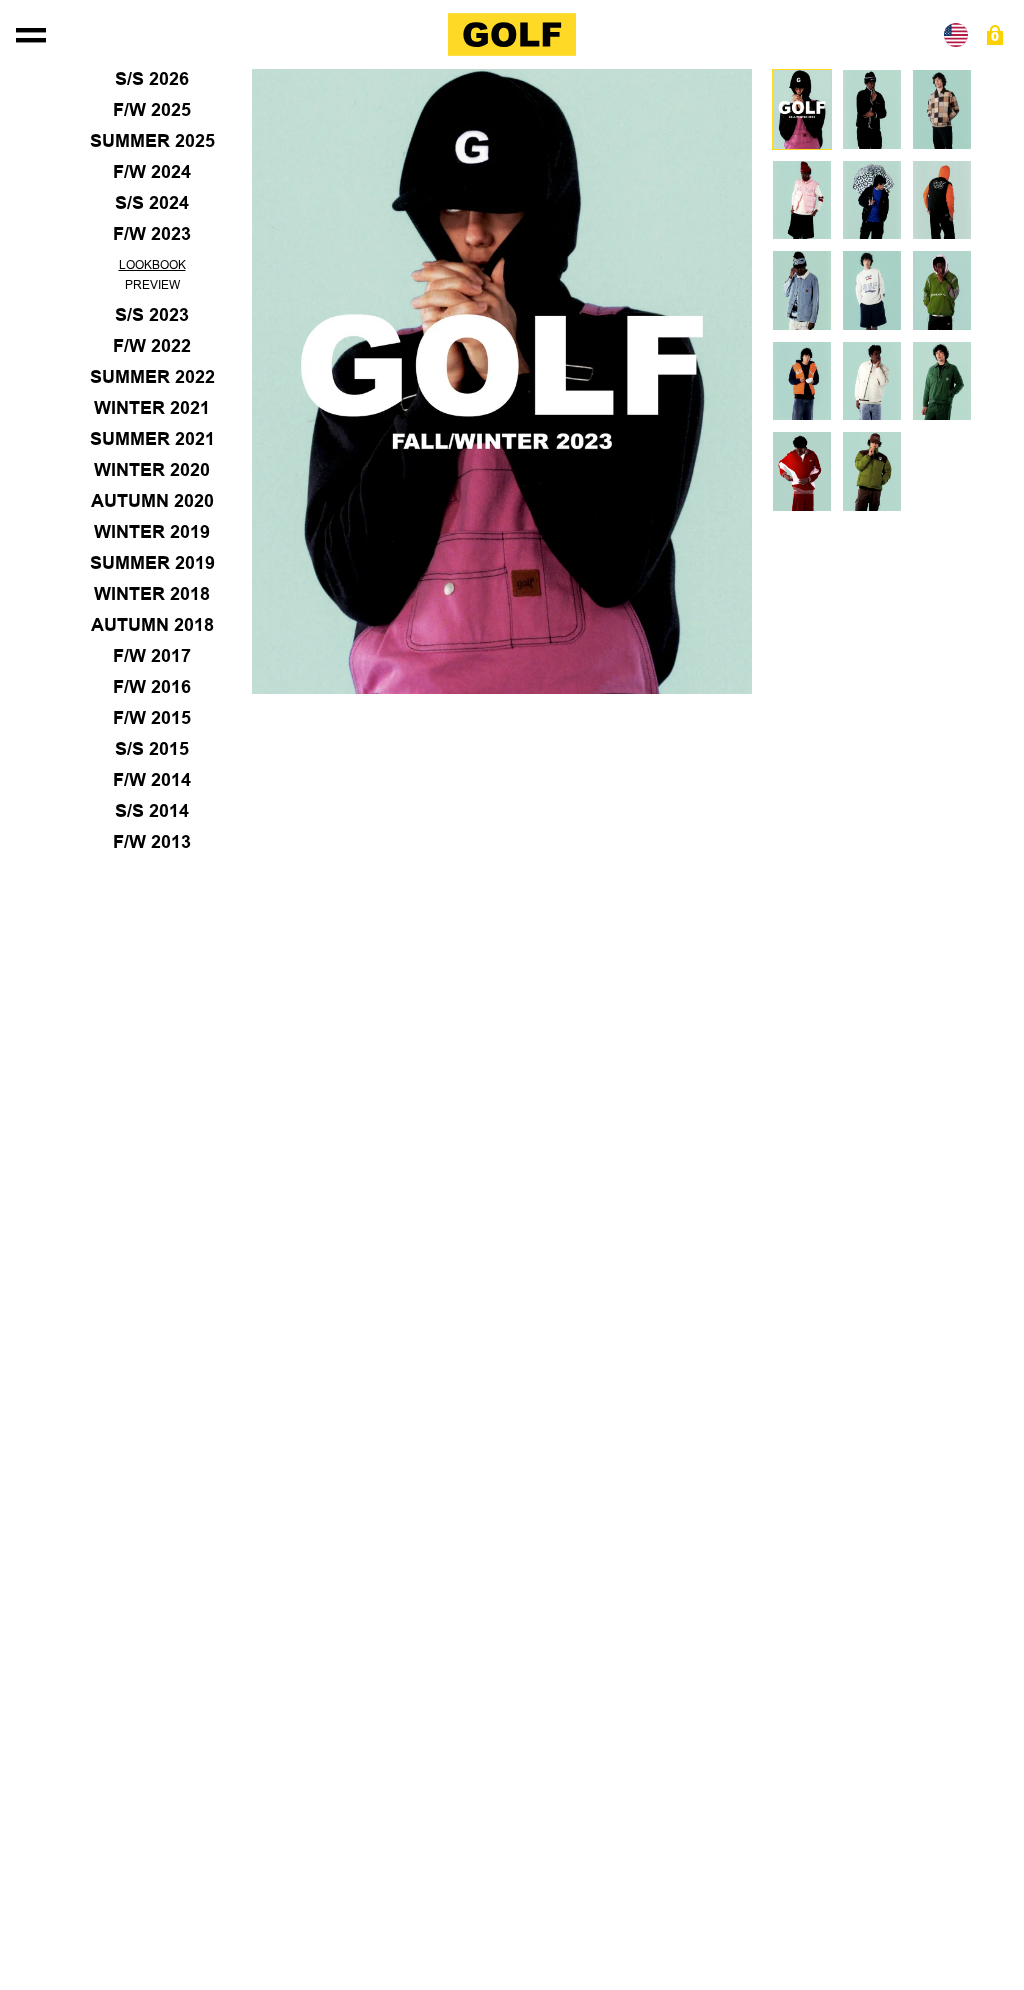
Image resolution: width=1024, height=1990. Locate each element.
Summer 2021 (152, 439)
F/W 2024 (152, 172)
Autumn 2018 (152, 625)
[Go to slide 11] (872, 381)
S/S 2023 (152, 315)
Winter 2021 (152, 408)
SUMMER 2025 (152, 141)
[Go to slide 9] (942, 290)
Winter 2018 (152, 594)
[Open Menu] (31, 35)
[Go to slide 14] (872, 471)
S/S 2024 (152, 203)
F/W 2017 (152, 656)
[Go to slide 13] (802, 471)
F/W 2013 (152, 842)
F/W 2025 (152, 110)
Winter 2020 (152, 470)
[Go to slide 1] (802, 109)
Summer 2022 (152, 377)
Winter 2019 (152, 532)
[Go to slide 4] (802, 200)
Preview (152, 285)
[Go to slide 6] (942, 200)
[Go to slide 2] (872, 109)
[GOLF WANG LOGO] (512, 34)
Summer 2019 (152, 563)
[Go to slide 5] (872, 200)
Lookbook (152, 265)
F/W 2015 (152, 718)
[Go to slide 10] (802, 381)
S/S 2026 (152, 79)
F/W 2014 (152, 780)
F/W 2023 (152, 234)
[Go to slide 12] (942, 381)
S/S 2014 (152, 811)
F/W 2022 (152, 346)
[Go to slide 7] (802, 290)
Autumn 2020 (152, 501)
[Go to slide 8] (872, 290)
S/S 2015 (152, 749)
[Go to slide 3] (942, 109)
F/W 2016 (152, 687)
